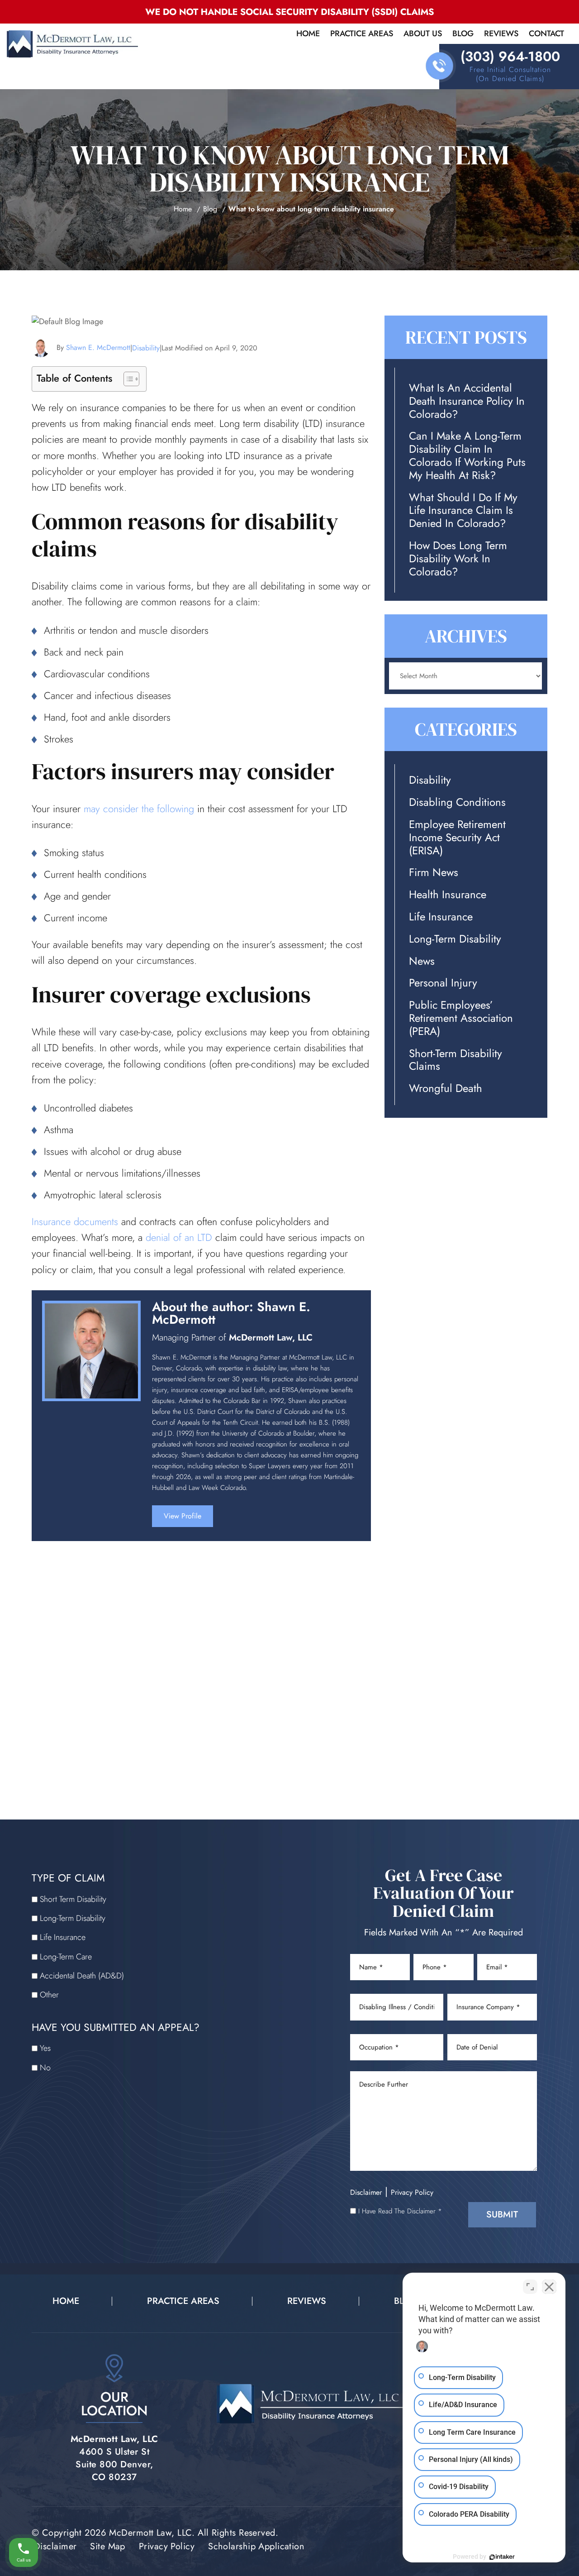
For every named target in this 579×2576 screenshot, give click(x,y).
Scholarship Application (256, 2546)
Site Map (108, 2546)
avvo (305, 1520)
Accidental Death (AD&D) (82, 1976)
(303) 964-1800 (510, 57)
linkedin (259, 1520)
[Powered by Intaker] (502, 2557)
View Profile (183, 1516)
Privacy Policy (412, 2192)
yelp (282, 1520)
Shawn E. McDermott (98, 347)
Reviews (501, 34)
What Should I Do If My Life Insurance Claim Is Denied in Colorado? (463, 511)
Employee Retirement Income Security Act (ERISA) (457, 838)
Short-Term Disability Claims (456, 1060)
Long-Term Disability (455, 939)
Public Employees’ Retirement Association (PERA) (461, 1018)
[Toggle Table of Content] (127, 379)
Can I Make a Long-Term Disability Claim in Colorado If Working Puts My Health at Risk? (467, 456)
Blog (463, 34)
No (45, 2068)
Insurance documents (75, 1221)
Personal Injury (443, 983)
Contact (546, 34)
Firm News (434, 873)
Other (49, 1995)
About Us (423, 34)
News (422, 961)
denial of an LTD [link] (179, 1237)
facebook (237, 1520)
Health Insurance (448, 895)
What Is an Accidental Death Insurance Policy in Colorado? (467, 401)
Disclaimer (366, 2192)
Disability (146, 348)
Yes (45, 2048)
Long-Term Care (66, 1957)
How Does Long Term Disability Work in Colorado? (458, 559)
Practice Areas (362, 34)
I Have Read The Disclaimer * (400, 2211)
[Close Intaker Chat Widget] (549, 2287)
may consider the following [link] (139, 809)
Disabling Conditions (457, 802)
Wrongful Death (446, 1089)
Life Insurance (441, 917)
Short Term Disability (73, 1899)
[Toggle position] (530, 2287)
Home (308, 34)
